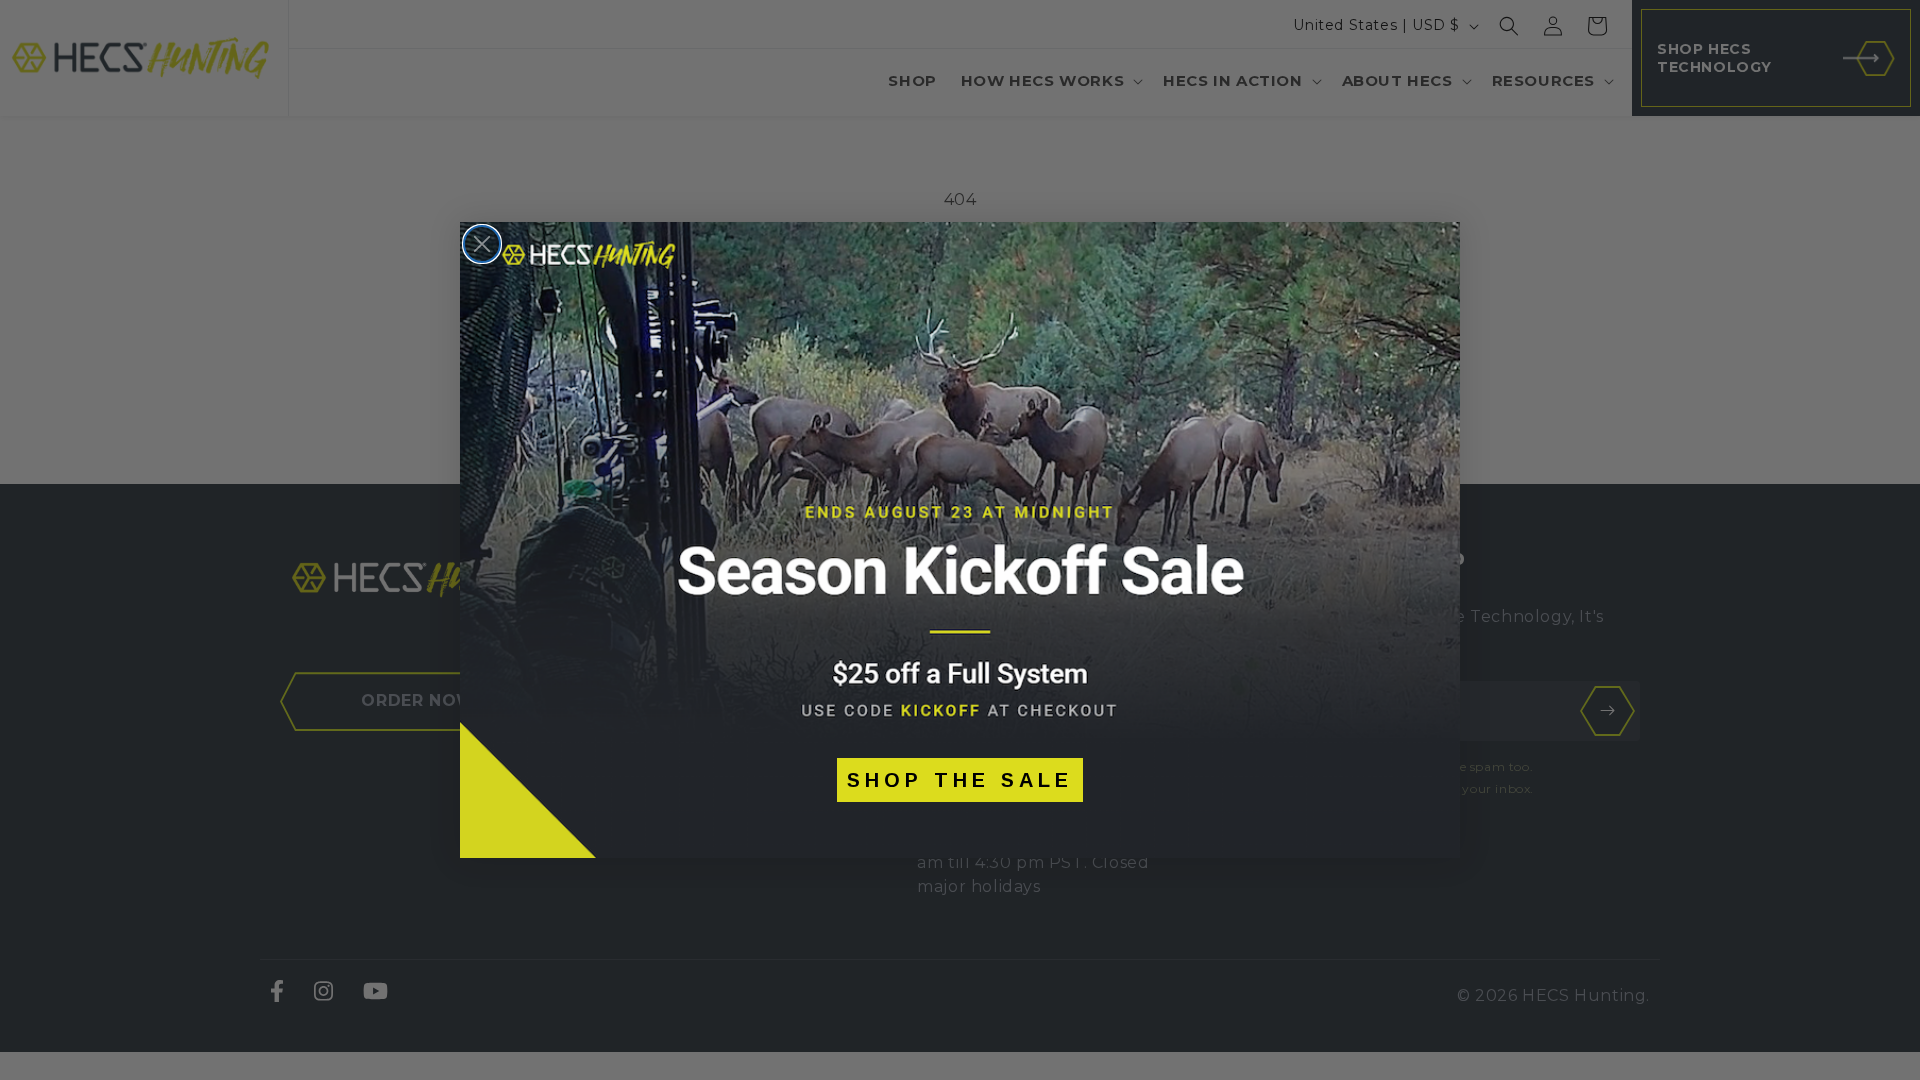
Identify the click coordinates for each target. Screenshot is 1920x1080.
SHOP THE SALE (960, 780)
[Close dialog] (482, 244)
